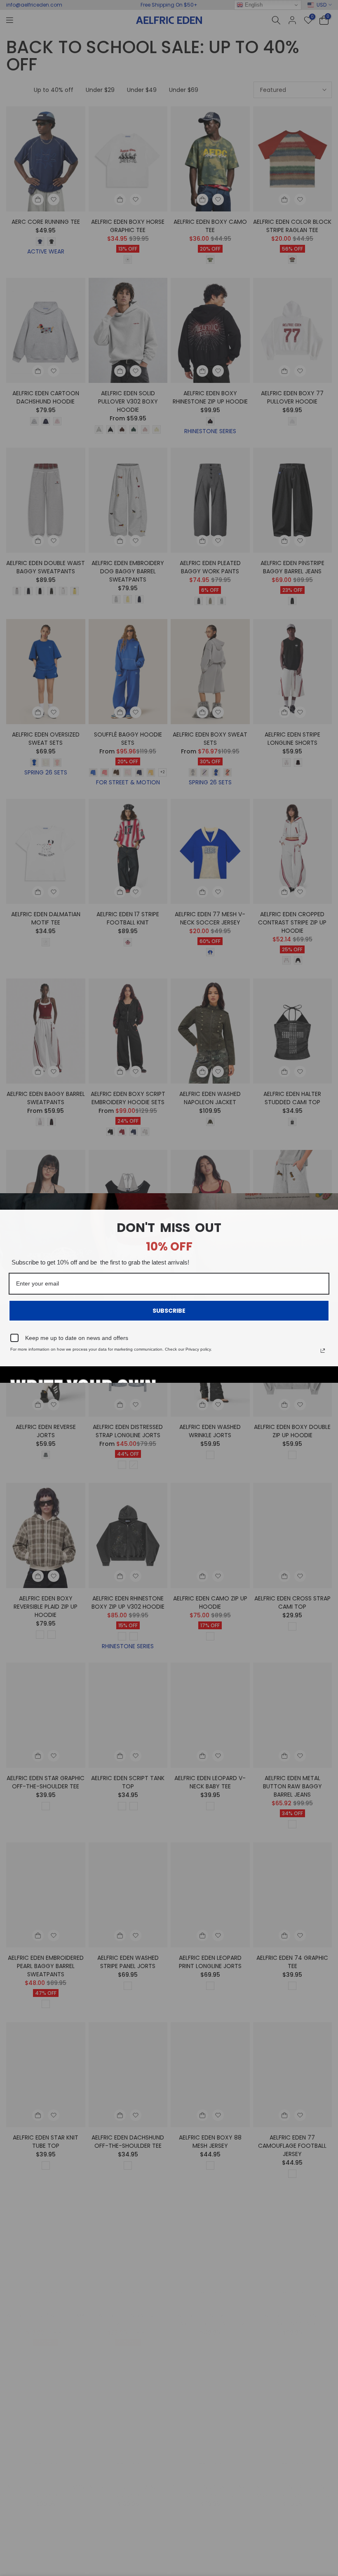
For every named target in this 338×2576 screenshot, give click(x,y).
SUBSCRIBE (169, 1311)
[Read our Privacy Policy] (323, 1351)
